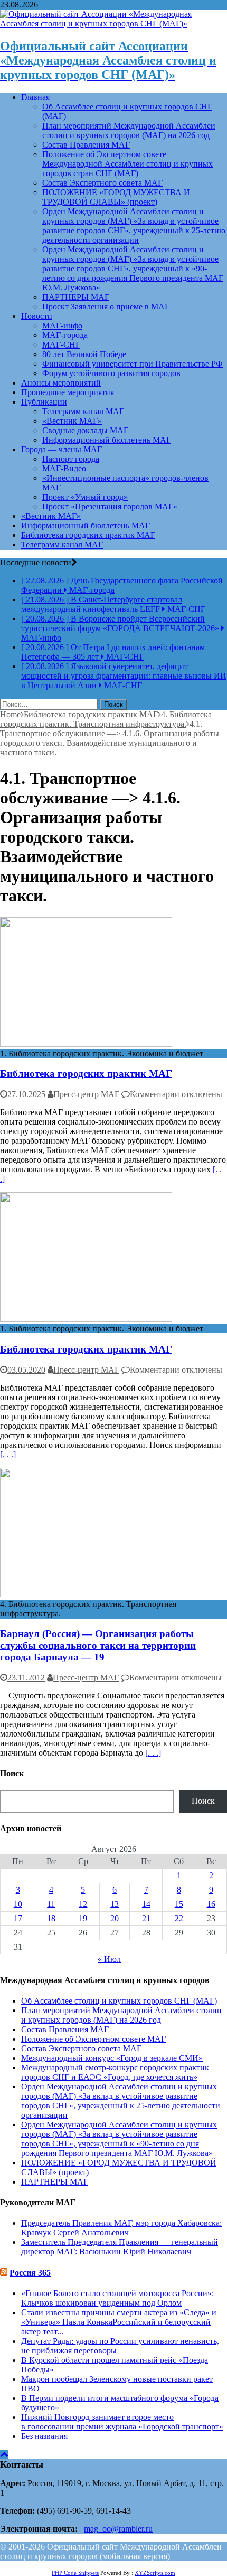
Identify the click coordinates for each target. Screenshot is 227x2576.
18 (51, 1918)
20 (115, 1918)
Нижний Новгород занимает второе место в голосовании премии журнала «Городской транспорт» (122, 2422)
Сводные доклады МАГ (85, 430)
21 (146, 1918)
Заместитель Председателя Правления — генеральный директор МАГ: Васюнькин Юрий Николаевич (120, 2247)
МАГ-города (65, 335)
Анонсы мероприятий (61, 383)
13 (115, 1904)
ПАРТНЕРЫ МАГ (76, 297)
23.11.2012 (26, 1678)
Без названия (44, 2436)
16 (211, 1904)
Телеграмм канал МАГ (83, 411)
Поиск (203, 1801)
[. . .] (8, 1454)
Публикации (44, 402)
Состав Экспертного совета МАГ (102, 183)
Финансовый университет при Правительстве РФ (133, 364)
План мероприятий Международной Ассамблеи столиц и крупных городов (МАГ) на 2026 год (129, 130)
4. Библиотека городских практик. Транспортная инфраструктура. (106, 719)
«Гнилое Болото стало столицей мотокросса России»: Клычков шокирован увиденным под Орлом (117, 2298)
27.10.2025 (26, 1094)
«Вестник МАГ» (72, 421)
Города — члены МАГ (62, 449)
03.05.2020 (26, 1370)
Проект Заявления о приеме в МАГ (106, 307)
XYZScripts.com (155, 2573)
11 (51, 1904)
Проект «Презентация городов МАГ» (110, 506)
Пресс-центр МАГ (86, 1094)
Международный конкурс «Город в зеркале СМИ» (112, 2058)
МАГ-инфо (62, 326)
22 (179, 1918)
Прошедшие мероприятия (68, 392)
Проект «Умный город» (85, 497)
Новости (37, 316)
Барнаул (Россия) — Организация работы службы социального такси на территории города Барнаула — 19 (98, 1645)
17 (18, 1918)
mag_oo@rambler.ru (118, 2529)
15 (179, 1904)
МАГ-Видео (64, 468)
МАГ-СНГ (61, 345)
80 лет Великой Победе (84, 354)
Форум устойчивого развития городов (111, 373)
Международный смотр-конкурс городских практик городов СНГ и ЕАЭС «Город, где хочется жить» (115, 2072)
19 (83, 1918)
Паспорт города (71, 459)
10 (18, 1904)
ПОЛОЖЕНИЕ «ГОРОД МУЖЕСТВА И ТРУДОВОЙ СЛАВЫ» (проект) (116, 197)
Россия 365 (30, 2273)
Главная (35, 97)
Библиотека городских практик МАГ (88, 535)
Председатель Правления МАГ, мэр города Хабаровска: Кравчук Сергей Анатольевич (121, 2228)
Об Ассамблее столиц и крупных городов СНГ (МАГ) (119, 2001)
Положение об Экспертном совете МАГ (93, 2039)
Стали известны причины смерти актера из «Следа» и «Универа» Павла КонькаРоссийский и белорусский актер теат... (119, 2322)
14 (146, 1904)
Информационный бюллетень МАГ (107, 440)
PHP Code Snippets (75, 2573)
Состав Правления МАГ (86, 145)
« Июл (109, 1959)
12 (83, 1904)
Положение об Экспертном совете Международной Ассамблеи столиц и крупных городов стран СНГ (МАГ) (127, 164)
